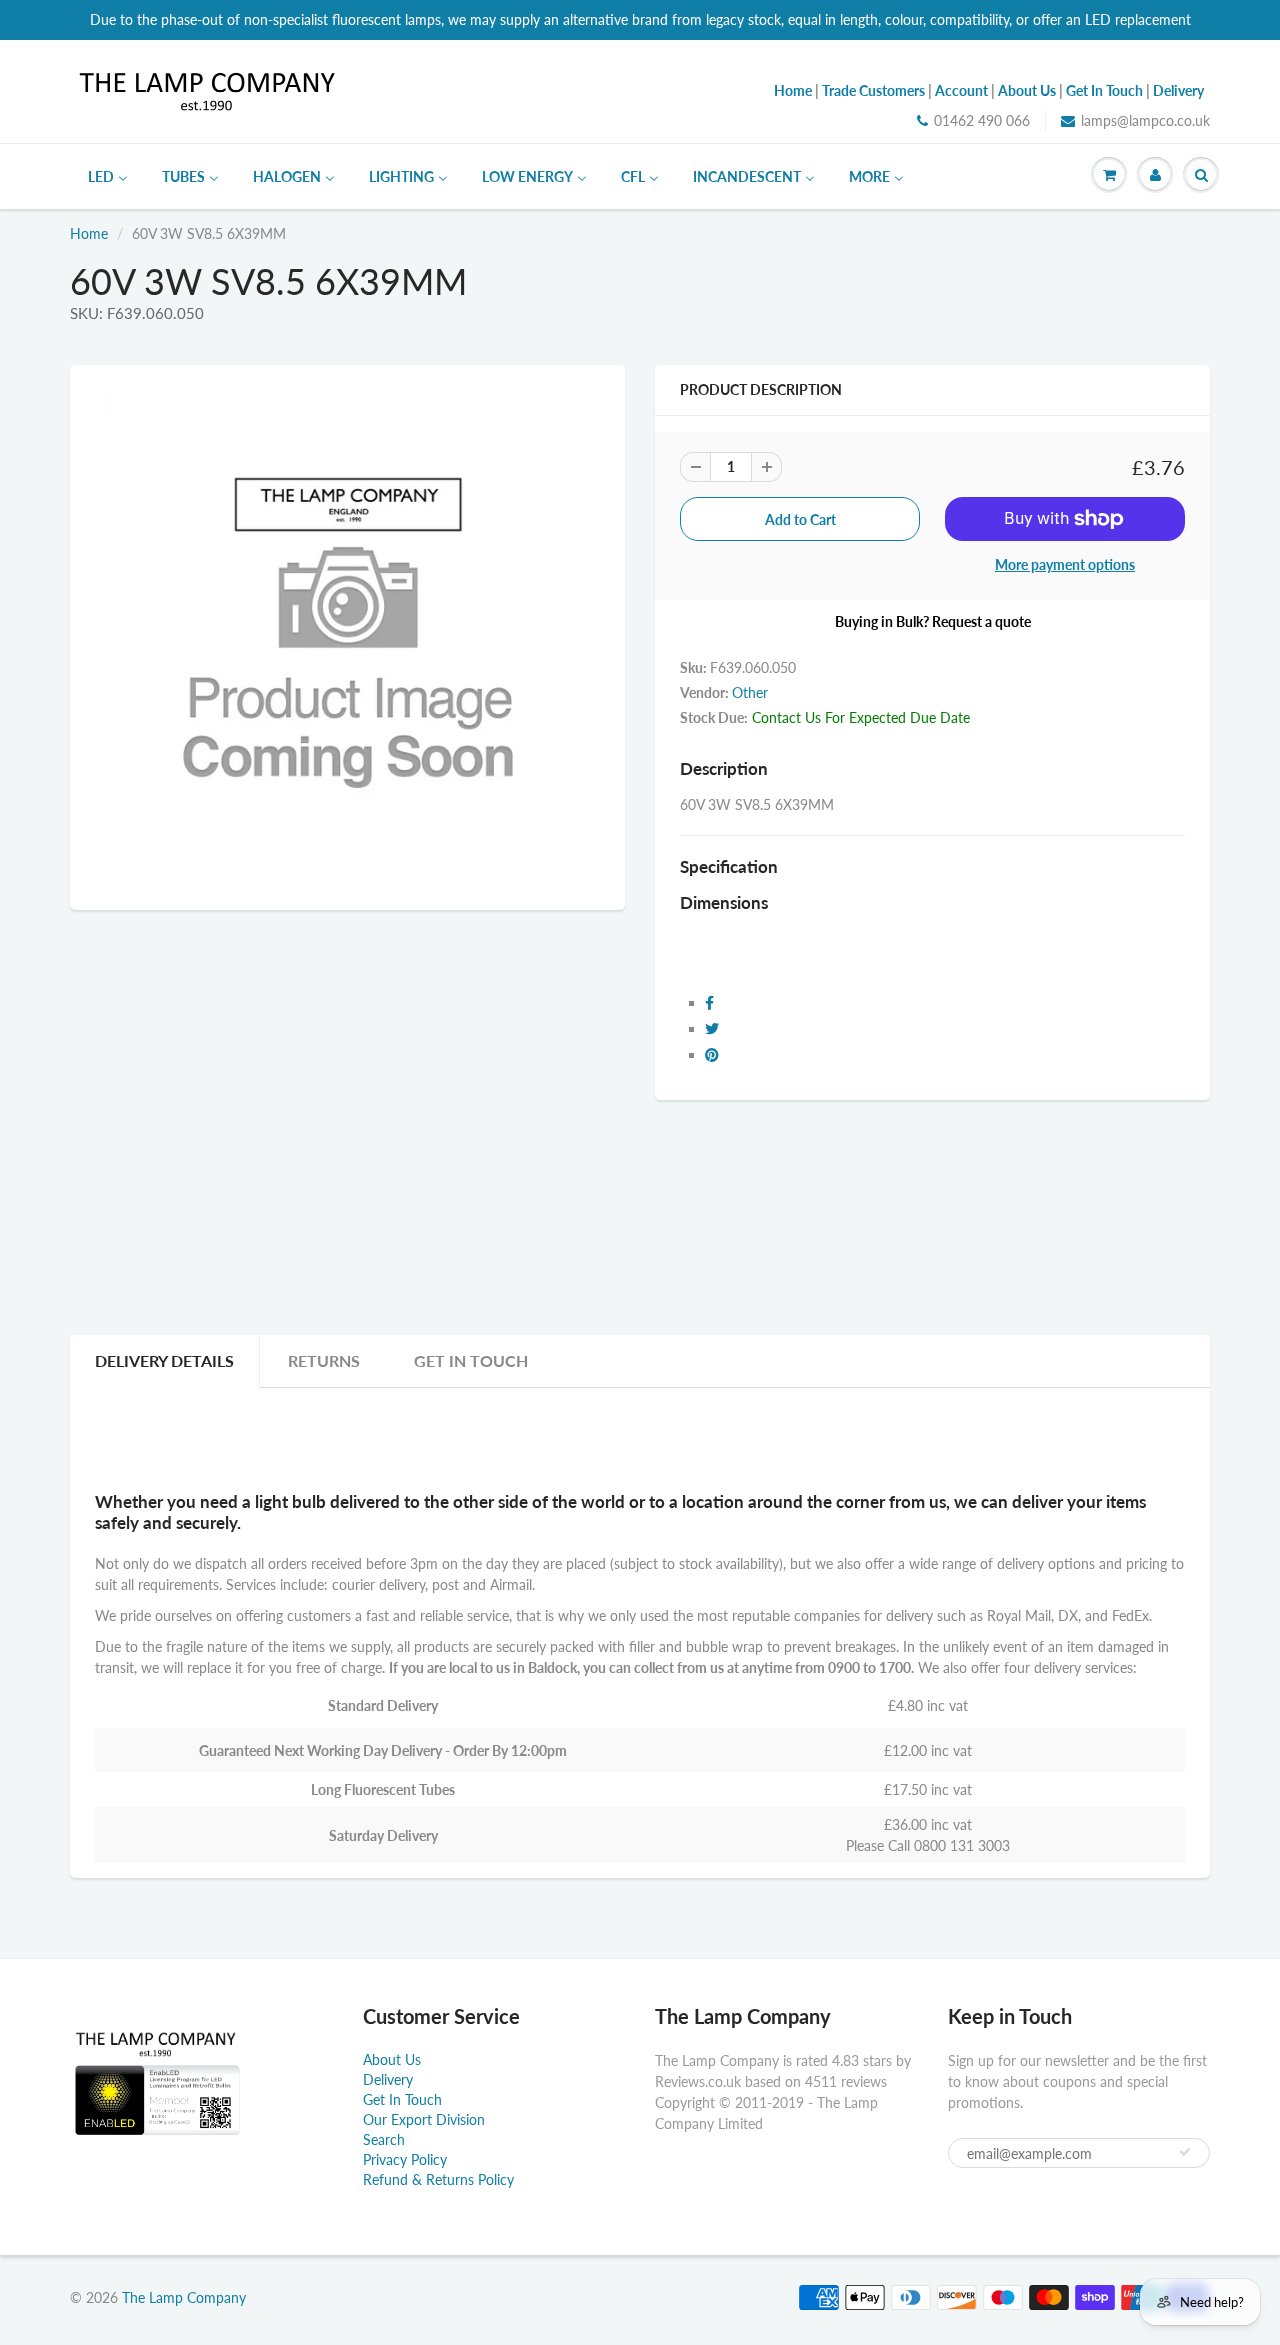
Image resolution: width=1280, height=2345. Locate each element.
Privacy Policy (405, 2159)
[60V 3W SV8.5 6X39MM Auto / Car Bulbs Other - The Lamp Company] (347, 635)
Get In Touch (471, 1360)
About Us (392, 2059)
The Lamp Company (184, 2297)
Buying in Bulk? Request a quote (933, 621)
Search (384, 2139)
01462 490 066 (982, 120)
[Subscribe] (1185, 2152)
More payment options (1065, 564)
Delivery (388, 2079)
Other (750, 692)
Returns (324, 1360)
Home (89, 233)
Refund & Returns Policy (438, 2179)
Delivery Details (164, 1360)
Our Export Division (424, 2119)
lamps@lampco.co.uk (1145, 120)
